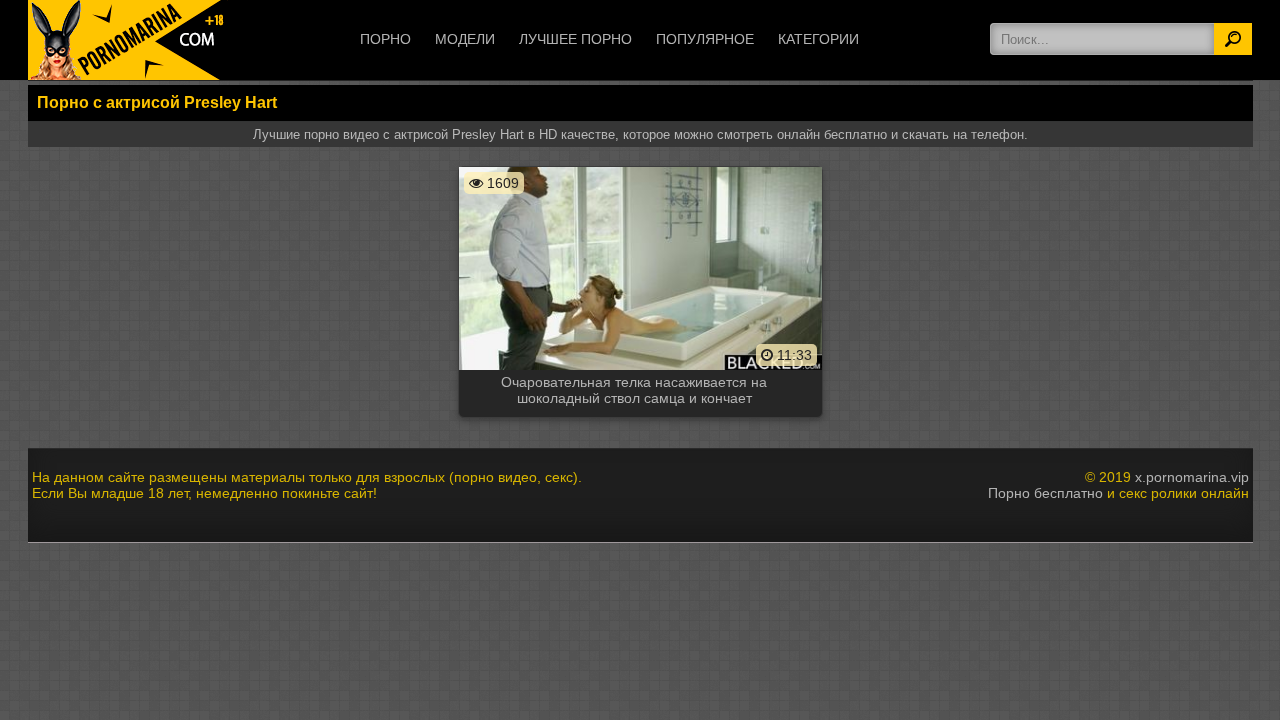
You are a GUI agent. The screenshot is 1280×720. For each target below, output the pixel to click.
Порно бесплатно (1045, 493)
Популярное (705, 39)
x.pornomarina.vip (1192, 477)
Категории (818, 39)
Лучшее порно (575, 39)
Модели (465, 39)
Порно (385, 39)
